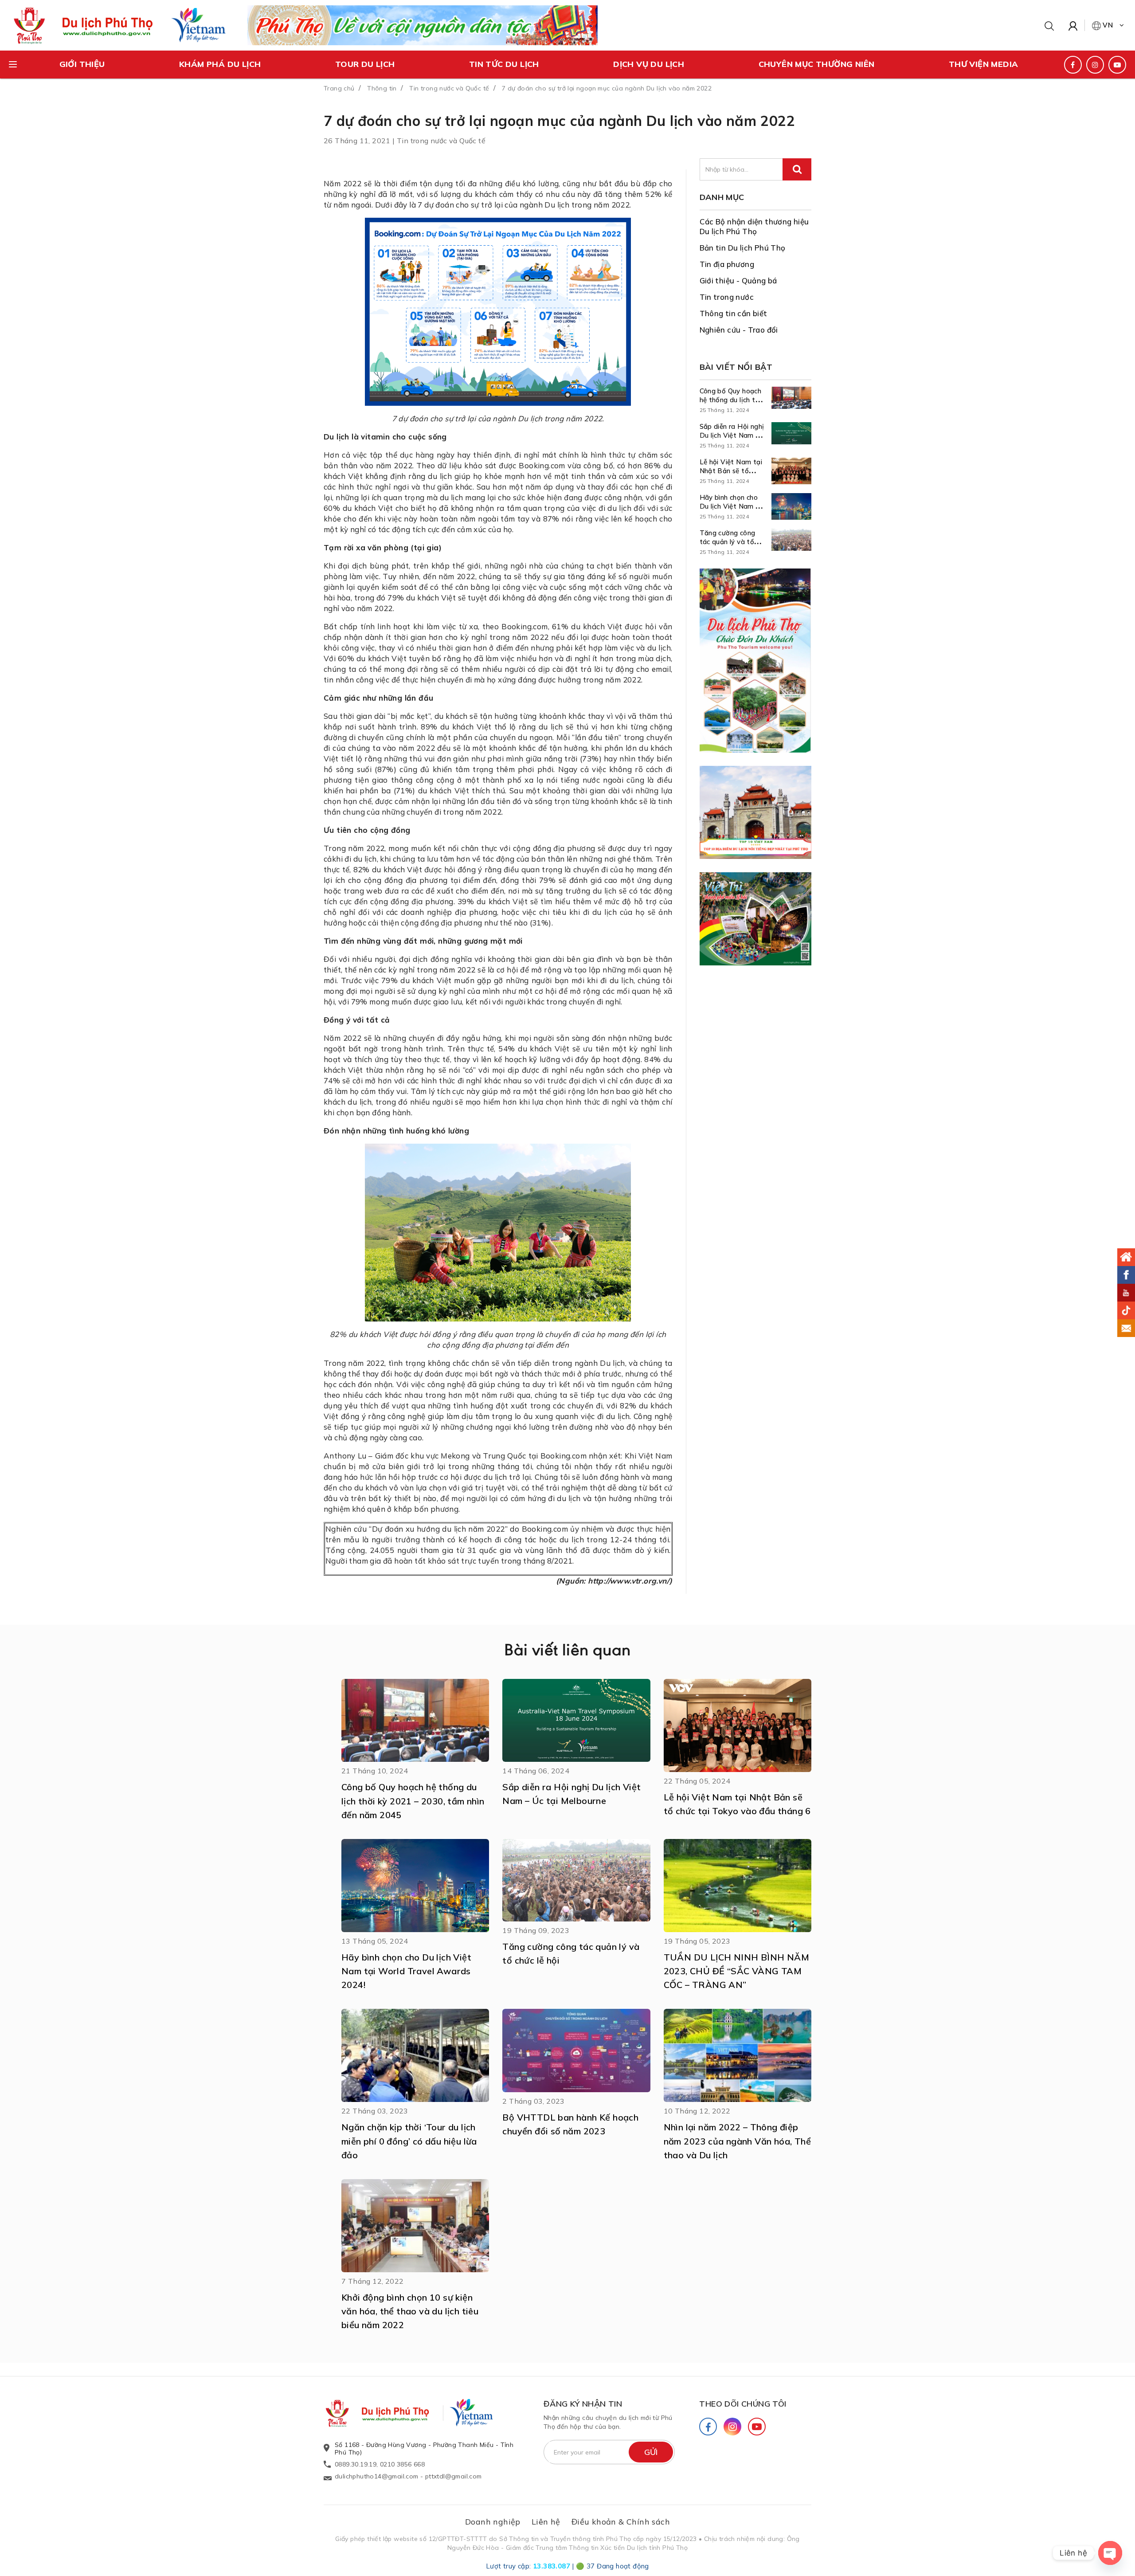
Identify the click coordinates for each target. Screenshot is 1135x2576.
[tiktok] (1126, 1310)
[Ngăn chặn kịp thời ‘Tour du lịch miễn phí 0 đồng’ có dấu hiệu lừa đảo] (415, 2055)
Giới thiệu (82, 64)
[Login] (1073, 25)
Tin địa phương (727, 264)
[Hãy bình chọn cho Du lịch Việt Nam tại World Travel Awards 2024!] (791, 506)
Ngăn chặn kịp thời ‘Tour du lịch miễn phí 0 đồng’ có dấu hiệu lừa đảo (409, 2141)
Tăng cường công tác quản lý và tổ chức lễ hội (728, 542)
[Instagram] (732, 2427)
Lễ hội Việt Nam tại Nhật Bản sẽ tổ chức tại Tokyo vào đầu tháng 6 (731, 475)
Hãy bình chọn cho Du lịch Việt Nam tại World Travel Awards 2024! (732, 511)
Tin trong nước (727, 297)
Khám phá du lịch (220, 64)
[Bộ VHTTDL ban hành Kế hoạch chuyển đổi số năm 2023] (576, 2051)
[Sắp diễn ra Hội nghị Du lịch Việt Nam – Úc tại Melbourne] (791, 435)
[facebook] (1073, 65)
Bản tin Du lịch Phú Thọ (743, 248)
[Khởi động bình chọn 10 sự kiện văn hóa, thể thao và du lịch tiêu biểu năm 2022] (415, 2226)
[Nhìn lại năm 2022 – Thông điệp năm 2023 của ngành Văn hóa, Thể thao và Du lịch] (738, 2055)
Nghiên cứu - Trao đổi (739, 330)
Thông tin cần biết (734, 313)
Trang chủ (339, 88)
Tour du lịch (365, 64)
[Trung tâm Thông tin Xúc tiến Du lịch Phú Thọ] (386, 2413)
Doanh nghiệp (493, 2522)
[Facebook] (708, 2427)
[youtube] (1117, 65)
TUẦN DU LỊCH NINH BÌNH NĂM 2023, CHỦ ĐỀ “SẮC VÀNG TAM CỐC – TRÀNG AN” (736, 1971)
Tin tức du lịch (504, 64)
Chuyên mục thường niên (817, 64)
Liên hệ (546, 2522)
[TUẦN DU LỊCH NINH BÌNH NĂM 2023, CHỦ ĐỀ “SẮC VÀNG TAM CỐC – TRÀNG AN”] (738, 1886)
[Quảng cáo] (756, 661)
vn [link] (1108, 25)
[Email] (1126, 1328)
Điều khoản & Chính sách (621, 2522)
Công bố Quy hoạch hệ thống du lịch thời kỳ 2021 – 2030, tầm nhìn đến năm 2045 (413, 1801)
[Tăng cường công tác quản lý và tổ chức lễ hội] (791, 542)
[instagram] (1095, 65)
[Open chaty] (1110, 2553)
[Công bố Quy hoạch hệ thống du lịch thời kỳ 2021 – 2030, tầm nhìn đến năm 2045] (791, 400)
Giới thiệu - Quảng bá (738, 280)
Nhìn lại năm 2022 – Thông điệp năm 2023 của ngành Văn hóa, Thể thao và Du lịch (737, 2141)
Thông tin (382, 88)
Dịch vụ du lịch (649, 64)
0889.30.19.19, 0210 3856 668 (380, 2464)
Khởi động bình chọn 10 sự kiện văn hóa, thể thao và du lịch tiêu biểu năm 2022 (410, 2311)
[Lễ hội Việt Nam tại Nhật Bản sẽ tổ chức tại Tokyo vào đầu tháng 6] (791, 471)
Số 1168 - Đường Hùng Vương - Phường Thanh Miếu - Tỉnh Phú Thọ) (424, 2449)
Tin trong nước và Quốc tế (449, 88)
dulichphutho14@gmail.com (377, 2476)
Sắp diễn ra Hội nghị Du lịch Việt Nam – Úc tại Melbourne (732, 435)
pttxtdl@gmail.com (454, 2476)
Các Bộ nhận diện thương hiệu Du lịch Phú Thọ (754, 226)
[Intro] (1126, 1257)
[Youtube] (757, 2427)
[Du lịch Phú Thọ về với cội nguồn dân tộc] (423, 24)
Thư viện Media (984, 64)
